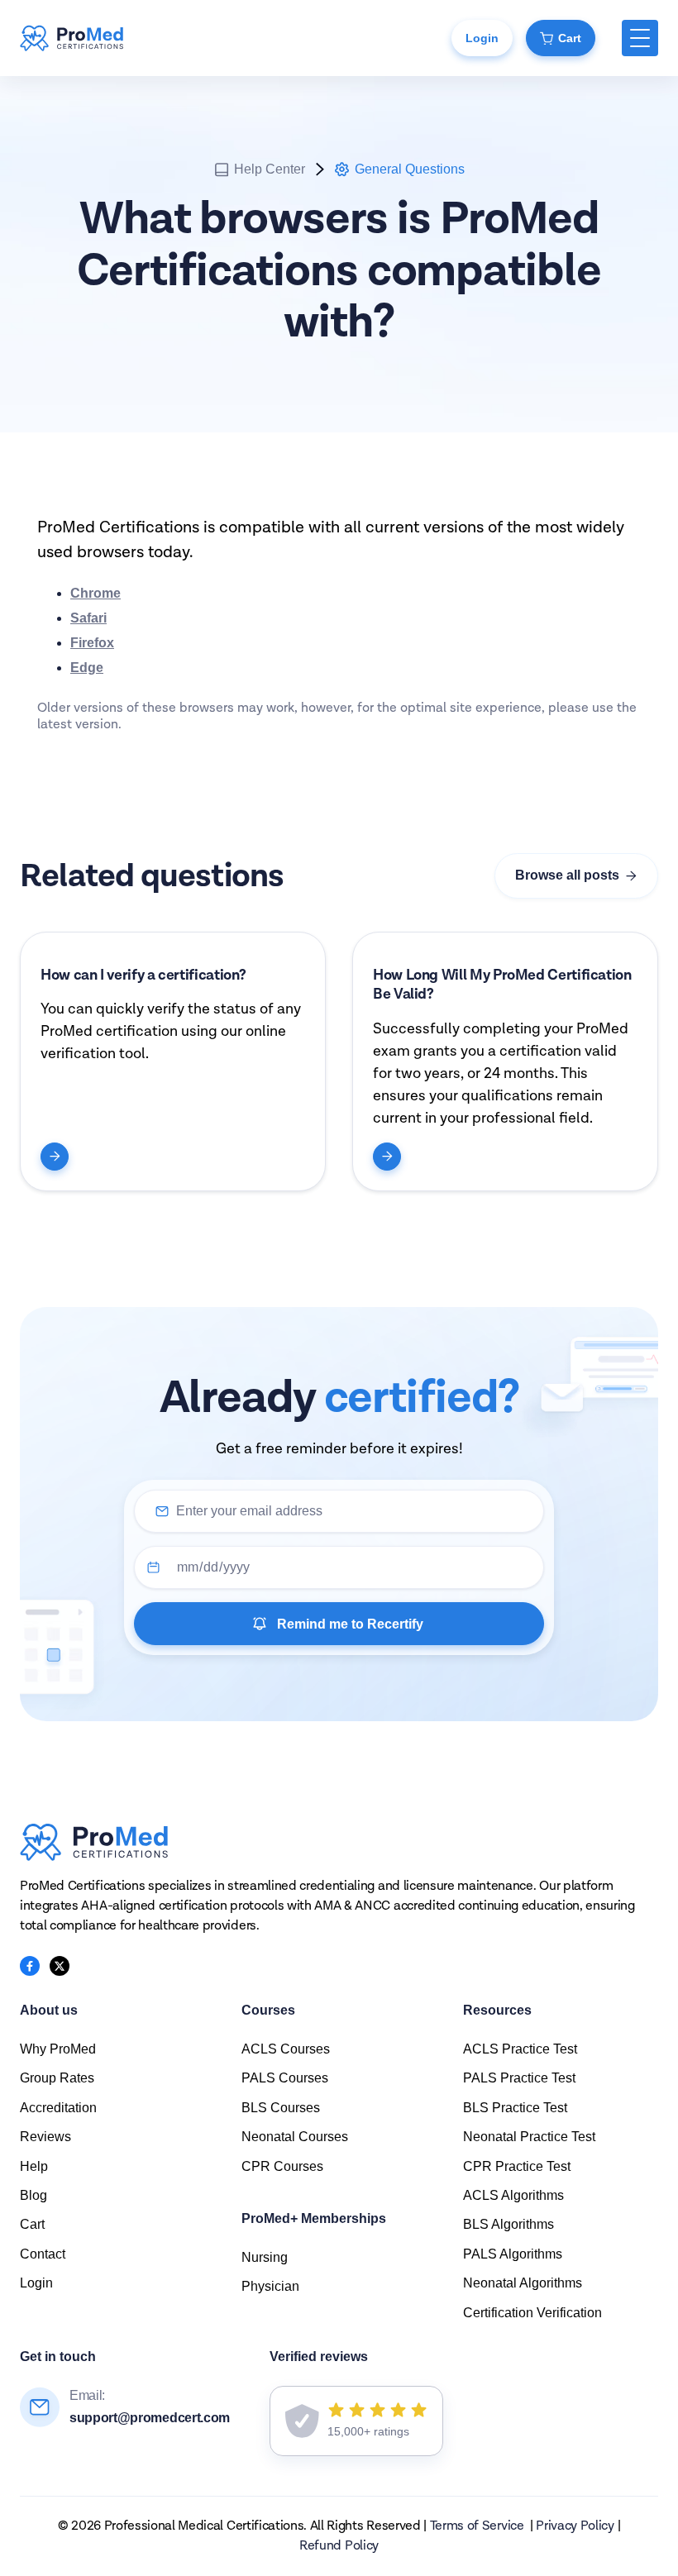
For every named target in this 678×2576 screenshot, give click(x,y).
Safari (88, 618)
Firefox (92, 643)
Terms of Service (477, 2526)
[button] (640, 38)
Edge (87, 668)
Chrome (95, 593)
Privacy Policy (575, 2526)
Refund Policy (339, 2546)
